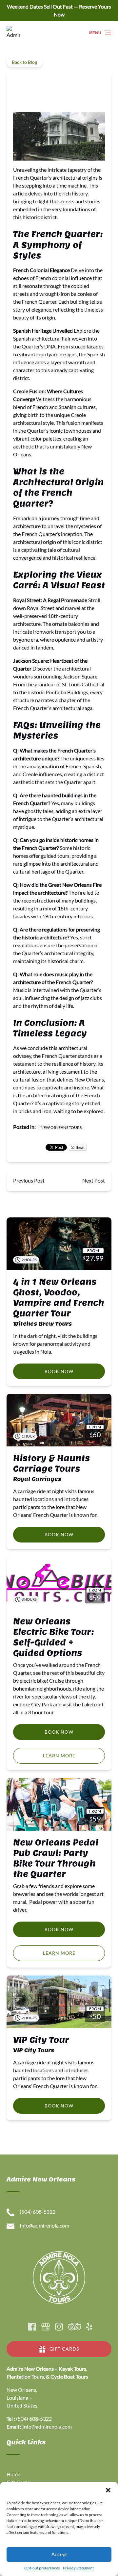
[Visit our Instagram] (59, 2327)
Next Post (94, 1180)
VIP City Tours (34, 2050)
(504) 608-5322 (34, 2419)
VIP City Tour (41, 2040)
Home (13, 2474)
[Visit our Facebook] (32, 2327)
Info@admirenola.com (47, 2426)
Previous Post (29, 1180)
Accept (59, 2554)
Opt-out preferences (42, 2568)
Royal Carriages (37, 1479)
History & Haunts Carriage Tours (51, 1463)
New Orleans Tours (61, 1127)
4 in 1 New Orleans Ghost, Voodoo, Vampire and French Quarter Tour (59, 1298)
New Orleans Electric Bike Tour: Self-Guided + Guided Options (53, 1637)
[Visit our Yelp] (89, 2327)
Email (80, 1147)
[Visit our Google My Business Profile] (46, 2327)
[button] (108, 2490)
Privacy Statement (78, 2568)
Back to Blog (24, 62)
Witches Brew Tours (42, 1324)
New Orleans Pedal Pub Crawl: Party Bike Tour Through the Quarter (56, 1858)
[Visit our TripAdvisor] (75, 2327)
